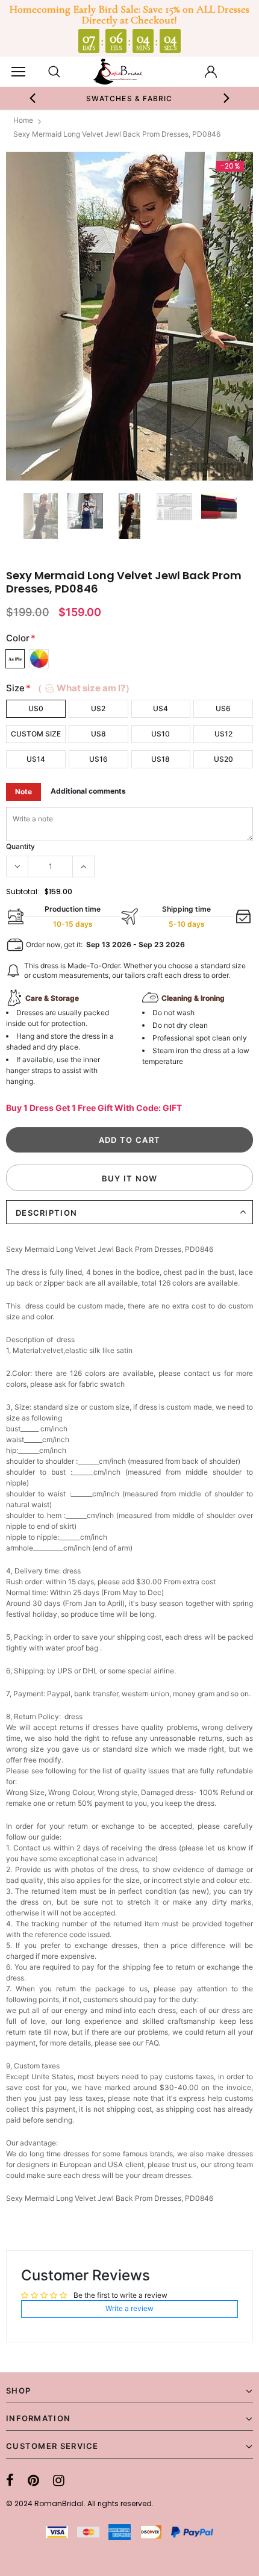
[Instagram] (59, 2480)
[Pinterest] (33, 2480)
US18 (161, 759)
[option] (129, 316)
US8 (98, 734)
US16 (98, 759)
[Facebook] (10, 2480)
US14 (36, 759)
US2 (98, 708)
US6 (223, 708)
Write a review (129, 2308)
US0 (36, 708)
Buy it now (130, 1178)
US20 (223, 759)
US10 (161, 734)
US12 (223, 734)
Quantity (20, 846)
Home (23, 120)
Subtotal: (23, 891)
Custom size (36, 734)
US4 (161, 708)
